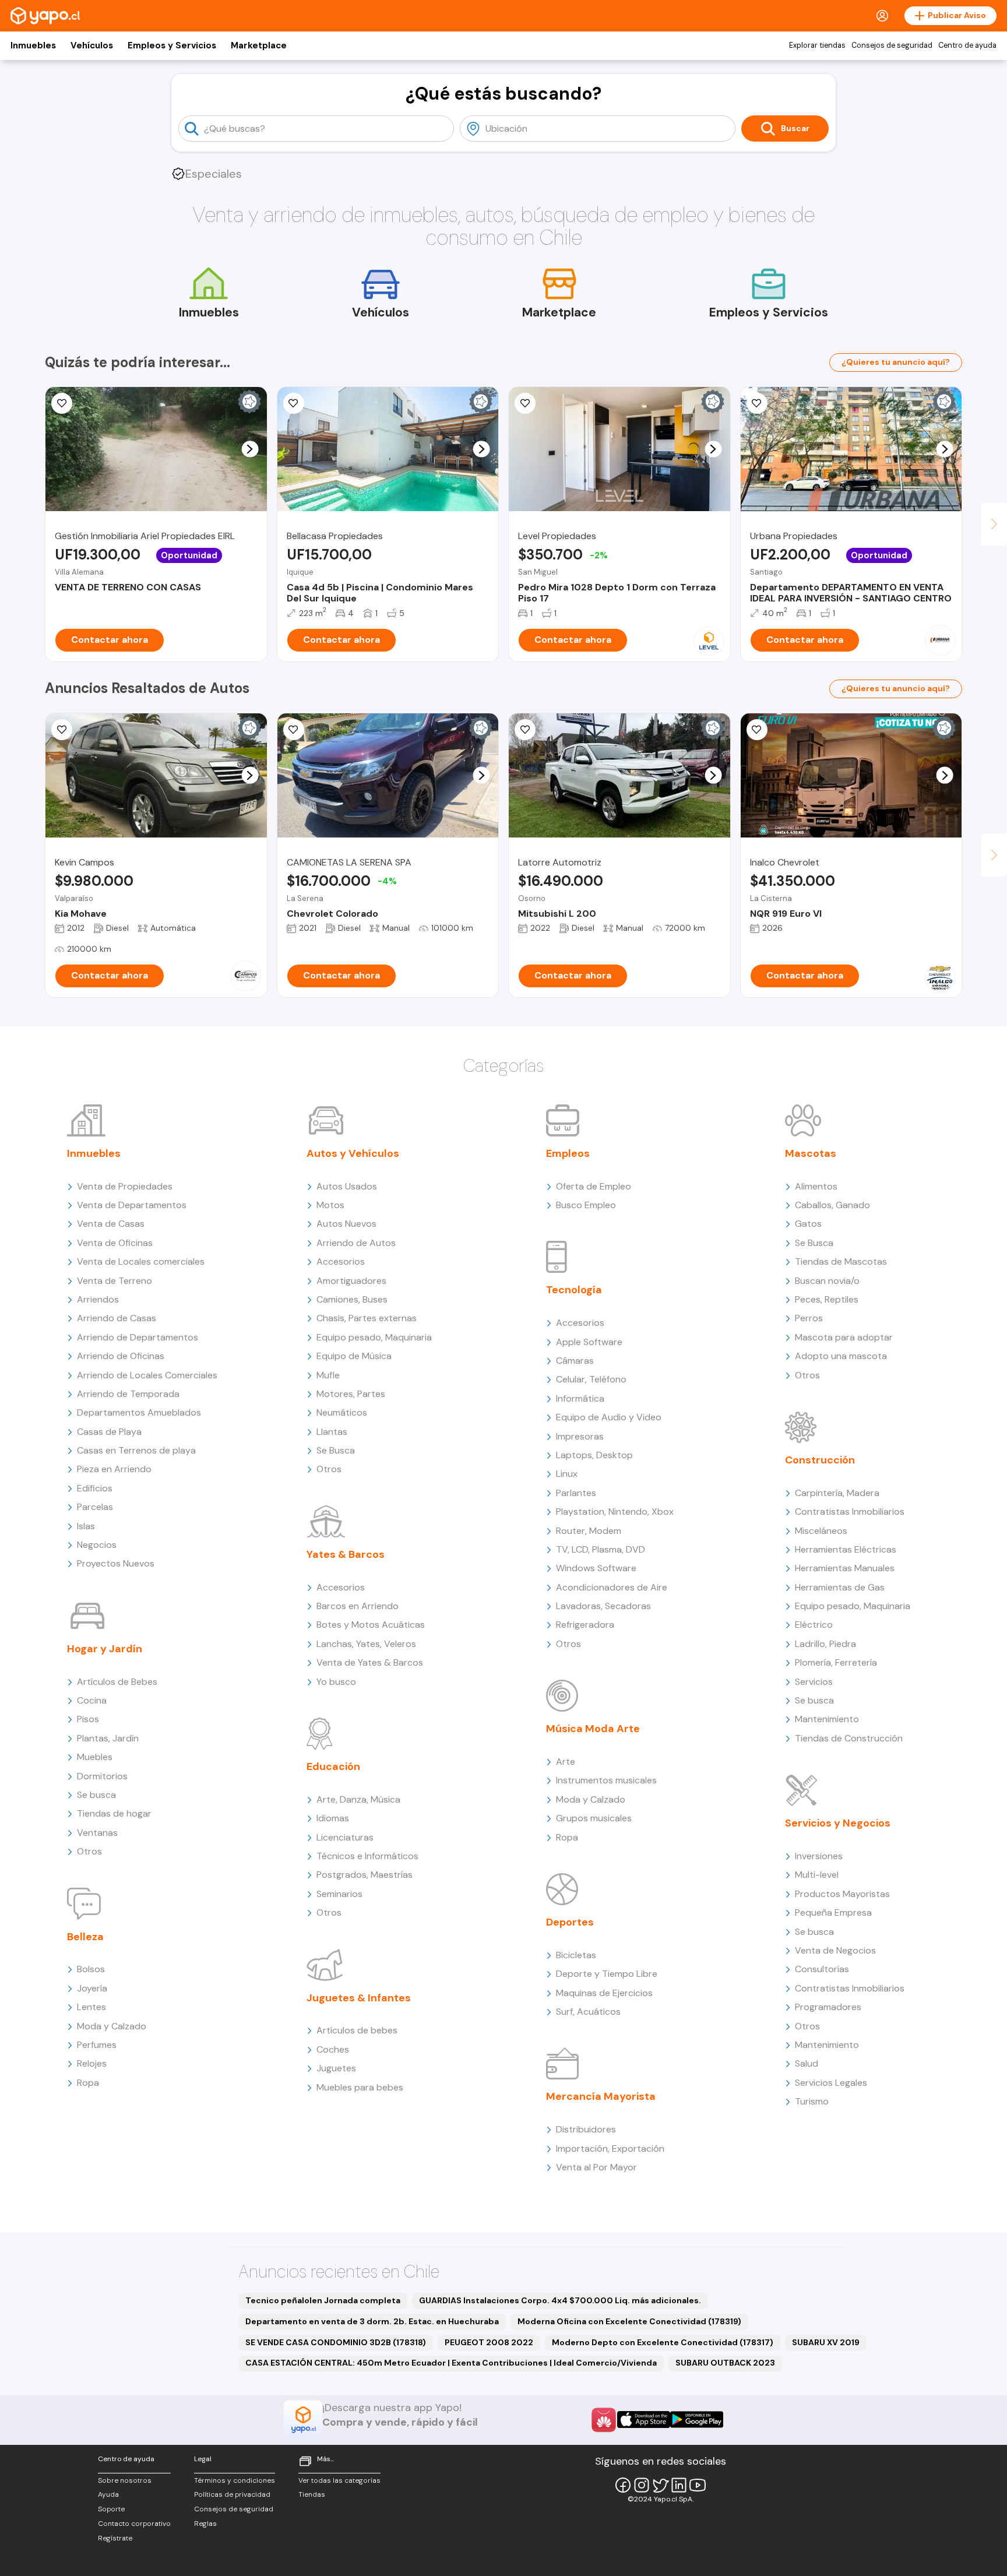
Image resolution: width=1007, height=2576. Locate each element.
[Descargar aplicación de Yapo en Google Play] (697, 2420)
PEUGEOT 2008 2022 (489, 2342)
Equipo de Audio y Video (609, 1417)
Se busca (96, 1795)
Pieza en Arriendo (114, 1469)
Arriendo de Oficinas (121, 1356)
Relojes (92, 2063)
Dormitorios (102, 1776)
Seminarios (339, 1894)
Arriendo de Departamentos (138, 1337)
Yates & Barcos (346, 1554)
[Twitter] (660, 2485)
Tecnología (574, 1290)
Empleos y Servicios (172, 45)
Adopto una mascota (841, 1356)
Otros (89, 1851)
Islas (86, 1526)
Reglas (205, 2524)
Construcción (820, 1460)
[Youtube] (698, 2485)
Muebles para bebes (360, 2087)
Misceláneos (821, 1531)
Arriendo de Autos (356, 1243)
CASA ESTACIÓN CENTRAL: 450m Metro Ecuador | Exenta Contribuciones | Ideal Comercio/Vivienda (451, 2363)
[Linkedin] (679, 2485)
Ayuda (108, 2494)
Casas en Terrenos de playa (136, 1450)
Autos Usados (347, 1186)
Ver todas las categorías (339, 2480)
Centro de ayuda (967, 45)
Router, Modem (589, 1531)
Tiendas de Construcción (849, 1738)
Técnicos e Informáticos (367, 1856)
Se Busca (336, 1450)
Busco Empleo (586, 1205)
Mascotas (811, 1153)
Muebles (95, 1757)
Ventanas (97, 1833)
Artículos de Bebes (117, 1682)
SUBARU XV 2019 (826, 2342)
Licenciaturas (345, 1837)
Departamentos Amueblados (139, 1412)
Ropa (88, 2083)
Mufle (328, 1375)
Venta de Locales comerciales (141, 1261)
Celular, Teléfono (591, 1379)
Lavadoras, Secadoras (603, 1606)
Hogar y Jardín (105, 1649)
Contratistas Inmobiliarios (850, 1512)
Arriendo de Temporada (128, 1394)
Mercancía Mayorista (601, 2096)
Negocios (97, 1545)
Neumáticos (342, 1412)
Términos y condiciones (235, 2480)
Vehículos (92, 45)
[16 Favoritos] (525, 403)
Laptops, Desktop (594, 1455)
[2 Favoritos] (757, 403)
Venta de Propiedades (125, 1186)
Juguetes (336, 2068)
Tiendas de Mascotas (841, 1261)
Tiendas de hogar (114, 1813)
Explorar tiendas (817, 45)
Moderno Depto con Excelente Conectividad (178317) (663, 2342)
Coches (333, 2049)
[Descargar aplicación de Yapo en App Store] (644, 2420)
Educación (333, 1766)
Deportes (570, 1922)
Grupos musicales (594, 1818)
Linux (567, 1474)
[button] (250, 449)
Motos (330, 1205)
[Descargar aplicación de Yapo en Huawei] (604, 2420)
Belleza (85, 1937)
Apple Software (589, 1342)
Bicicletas (576, 1955)
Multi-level (817, 1875)
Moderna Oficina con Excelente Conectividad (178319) (629, 2321)
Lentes (91, 2007)
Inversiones (819, 1856)
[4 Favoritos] (294, 403)
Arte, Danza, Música (358, 1799)
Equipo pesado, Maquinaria (374, 1337)
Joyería (92, 1988)
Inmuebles (33, 45)
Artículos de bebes (357, 2030)
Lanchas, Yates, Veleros (366, 1644)
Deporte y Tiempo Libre (607, 1974)
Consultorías (822, 1969)
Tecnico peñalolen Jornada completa (323, 2300)
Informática (580, 1398)
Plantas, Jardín (108, 1738)
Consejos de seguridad (892, 45)
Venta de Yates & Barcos (370, 1662)
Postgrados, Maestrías (365, 1875)
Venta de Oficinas (115, 1243)
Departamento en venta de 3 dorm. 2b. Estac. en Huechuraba (372, 2321)
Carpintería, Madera (837, 1493)
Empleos (568, 1153)
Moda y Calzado (112, 2026)
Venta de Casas (111, 1224)
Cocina (92, 1700)
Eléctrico (814, 1625)
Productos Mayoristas (842, 1894)
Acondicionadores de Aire (612, 1587)
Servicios (814, 1682)
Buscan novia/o (827, 1281)
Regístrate (115, 2538)
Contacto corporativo (134, 2524)
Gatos (808, 1224)
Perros (809, 1318)
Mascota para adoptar (844, 1337)
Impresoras (580, 1436)
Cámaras (575, 1361)
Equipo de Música (354, 1356)
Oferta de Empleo (594, 1186)
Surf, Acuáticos (588, 2012)
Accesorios (341, 1261)
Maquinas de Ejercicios (604, 1993)
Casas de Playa (109, 1432)
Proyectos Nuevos (116, 1563)
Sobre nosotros (125, 2480)
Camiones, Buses (352, 1299)
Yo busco (336, 1682)
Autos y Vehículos (353, 1153)
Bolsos (91, 1969)
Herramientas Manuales (845, 1568)
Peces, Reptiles (827, 1299)
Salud (807, 2063)
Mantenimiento (827, 1719)
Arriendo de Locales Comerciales (147, 1375)
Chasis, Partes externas (367, 1318)
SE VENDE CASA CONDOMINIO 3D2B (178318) (336, 2342)
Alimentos (816, 1186)
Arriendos (98, 1299)
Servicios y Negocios (838, 1823)
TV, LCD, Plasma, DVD (601, 1549)
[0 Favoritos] (62, 403)
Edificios (95, 1488)
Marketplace (259, 45)
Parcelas (95, 1507)
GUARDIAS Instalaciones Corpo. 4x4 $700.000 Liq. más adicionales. (560, 2300)
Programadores (828, 2007)
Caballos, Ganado (832, 1205)
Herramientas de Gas (840, 1587)
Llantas (332, 1432)
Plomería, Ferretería (836, 1662)
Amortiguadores (351, 1281)
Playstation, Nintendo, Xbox (615, 1512)
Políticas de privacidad (232, 2494)
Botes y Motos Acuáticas (371, 1625)
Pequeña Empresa (833, 1912)
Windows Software (596, 1568)
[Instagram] (642, 2485)
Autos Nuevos (346, 1224)
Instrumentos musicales (606, 1780)
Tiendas (312, 2494)
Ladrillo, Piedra (825, 1644)
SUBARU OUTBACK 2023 (725, 2363)
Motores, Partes (351, 1394)
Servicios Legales (831, 2083)
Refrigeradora (585, 1625)
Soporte (111, 2509)
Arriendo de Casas (117, 1318)
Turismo (812, 2101)
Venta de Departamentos (132, 1205)
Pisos (88, 1719)
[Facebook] (623, 2485)
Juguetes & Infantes (359, 1998)
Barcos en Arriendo (358, 1606)
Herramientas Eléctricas (846, 1549)
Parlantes (576, 1493)
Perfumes (97, 2045)
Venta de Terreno (115, 1281)
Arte (566, 1762)
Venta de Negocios (835, 1950)
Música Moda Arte (593, 1729)
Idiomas (333, 1818)
